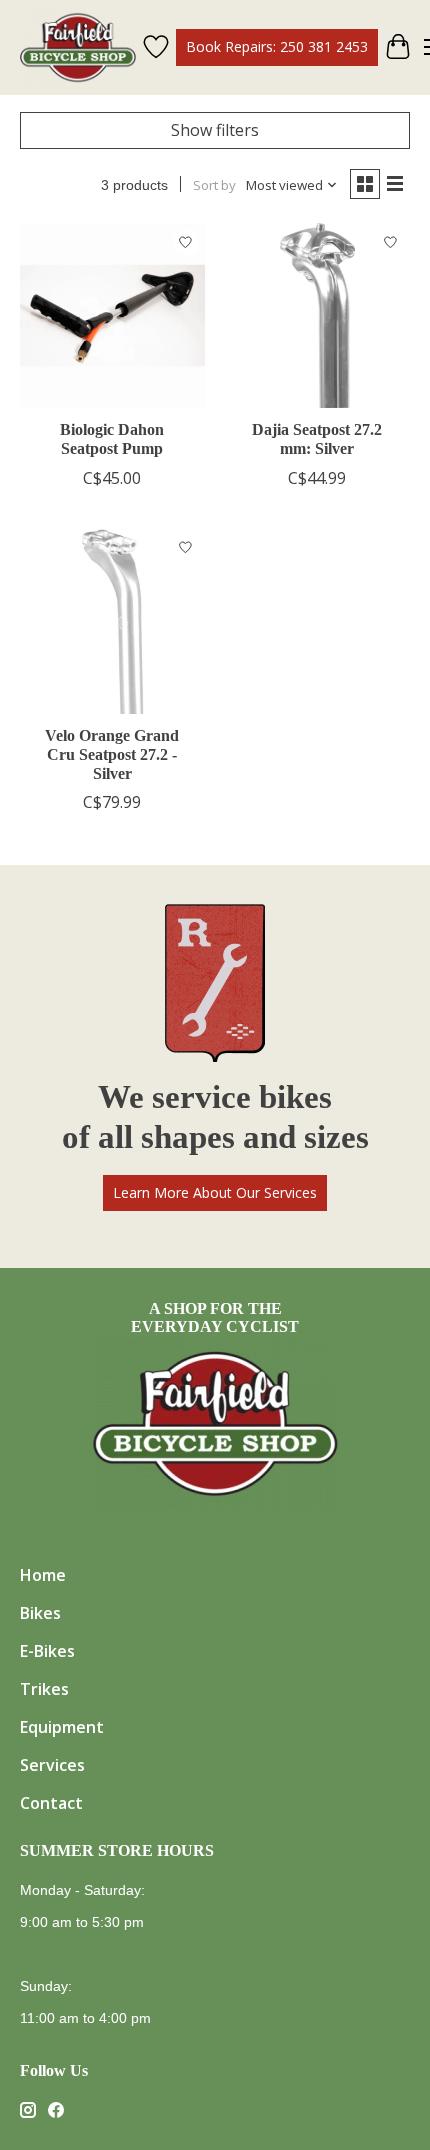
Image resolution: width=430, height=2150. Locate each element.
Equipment (62, 1727)
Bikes (40, 1613)
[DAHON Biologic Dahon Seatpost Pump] (112, 315)
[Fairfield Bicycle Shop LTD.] (78, 47)
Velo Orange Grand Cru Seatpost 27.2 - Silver (112, 754)
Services (52, 1765)
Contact (51, 1803)
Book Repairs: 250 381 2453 (277, 46)
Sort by (214, 185)
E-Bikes (47, 1651)
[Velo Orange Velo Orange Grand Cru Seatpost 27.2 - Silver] (112, 621)
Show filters (215, 130)
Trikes (44, 1689)
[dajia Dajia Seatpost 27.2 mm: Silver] (317, 315)
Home (43, 1575)
